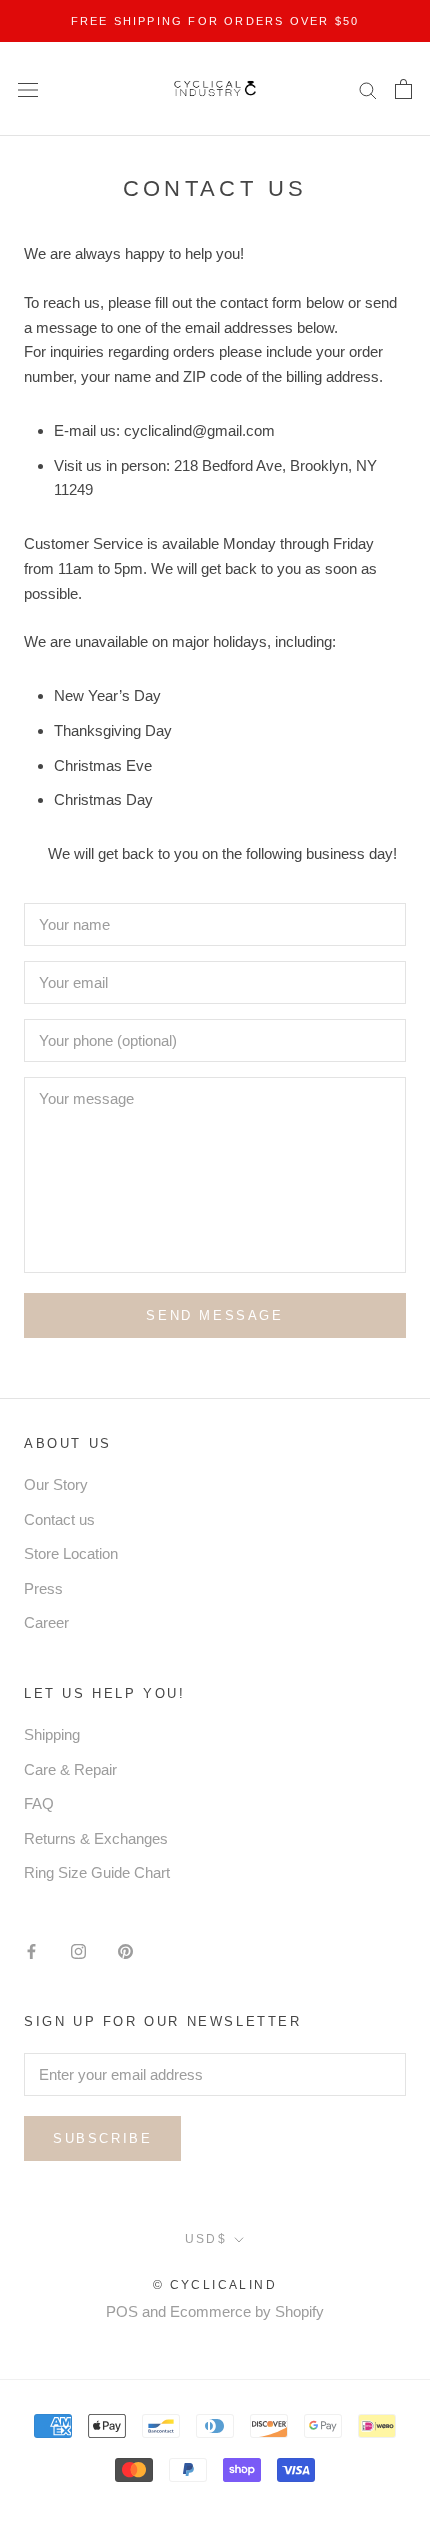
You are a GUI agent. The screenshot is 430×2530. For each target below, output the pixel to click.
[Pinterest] (125, 1951)
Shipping (52, 1734)
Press (43, 1588)
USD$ (206, 2239)
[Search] (368, 89)
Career (46, 1622)
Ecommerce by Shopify (247, 2311)
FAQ (39, 1803)
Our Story (56, 1484)
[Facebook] (31, 1951)
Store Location (71, 1553)
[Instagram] (78, 1951)
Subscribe (102, 2138)
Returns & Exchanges (96, 1838)
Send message (214, 1315)
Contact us (59, 1519)
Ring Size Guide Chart (97, 1872)
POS (122, 2311)
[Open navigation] (28, 89)
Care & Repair (70, 1769)
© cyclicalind (215, 2285)
